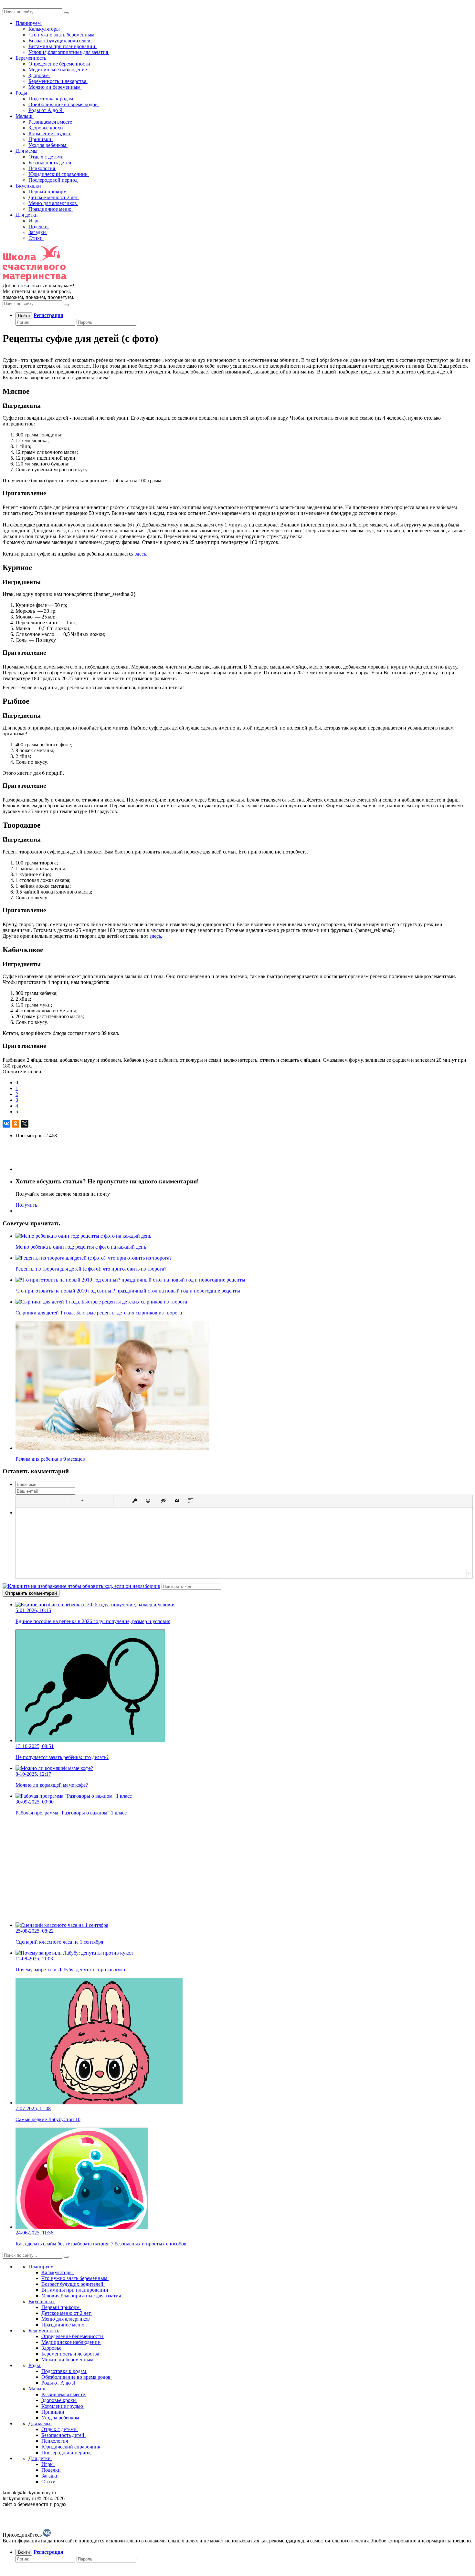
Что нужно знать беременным (62, 35)
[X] (25, 1124)
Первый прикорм (48, 192)
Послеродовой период (54, 180)
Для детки (27, 215)
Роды (22, 93)
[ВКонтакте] (6, 1124)
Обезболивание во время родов (64, 104)
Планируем (29, 23)
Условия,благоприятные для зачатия (69, 52)
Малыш (25, 116)
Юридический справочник (59, 174)
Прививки (41, 139)
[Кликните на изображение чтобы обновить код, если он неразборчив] (81, 1586)
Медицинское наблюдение (58, 70)
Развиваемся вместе (51, 122)
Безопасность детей (51, 163)
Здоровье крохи (46, 128)
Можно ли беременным (55, 87)
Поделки (39, 226)
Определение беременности (60, 64)
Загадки (38, 232)
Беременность (32, 58)
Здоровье (39, 75)
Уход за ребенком (48, 145)
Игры (35, 221)
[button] (23, 1501)
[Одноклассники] (16, 1124)
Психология (42, 168)
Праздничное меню (51, 209)
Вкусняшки (29, 186)
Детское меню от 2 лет (54, 197)
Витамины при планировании (63, 46)
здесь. (141, 554)
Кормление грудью (50, 133)
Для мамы (27, 151)
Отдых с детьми (47, 157)
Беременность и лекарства (58, 81)
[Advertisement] (196, 1866)
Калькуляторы (45, 29)
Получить (26, 1205)
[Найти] (66, 13)
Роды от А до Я (46, 110)
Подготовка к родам (51, 99)
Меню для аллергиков (53, 203)
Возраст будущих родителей (60, 41)
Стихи (36, 238)
